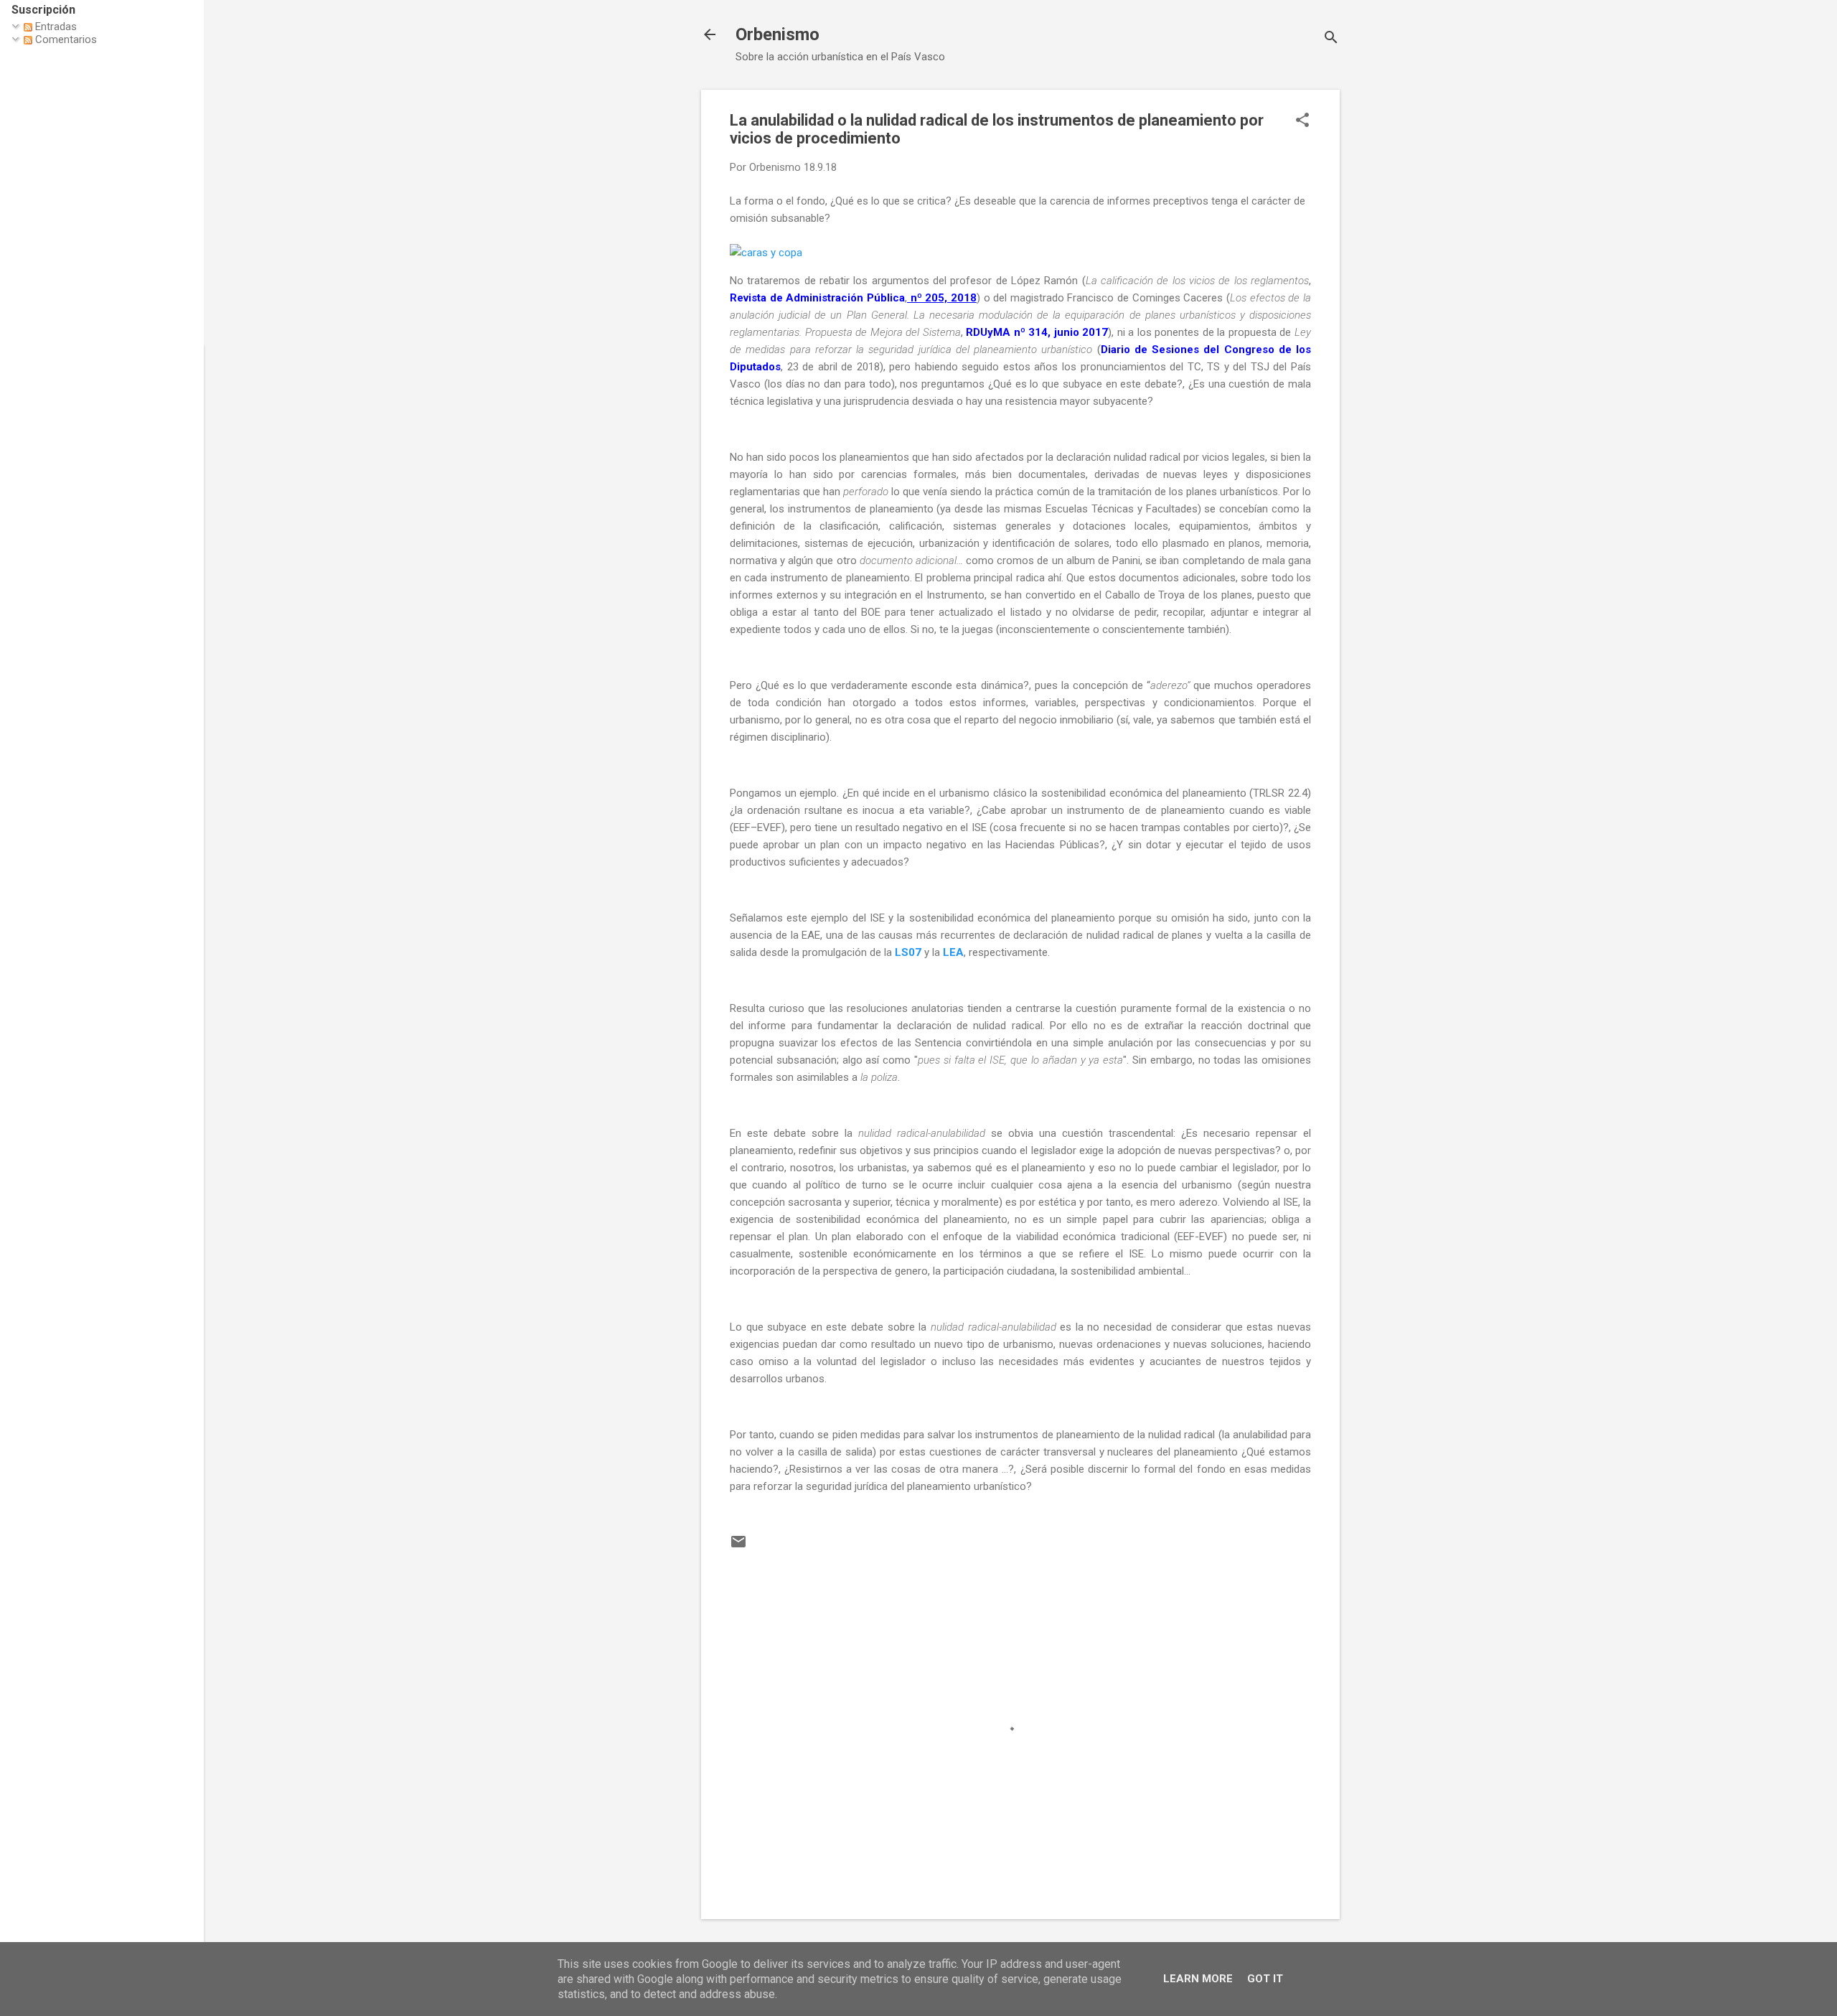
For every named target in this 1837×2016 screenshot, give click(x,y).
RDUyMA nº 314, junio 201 (1034, 332)
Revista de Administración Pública (817, 298)
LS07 (908, 952)
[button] (1302, 121)
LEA (953, 952)
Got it (1265, 1979)
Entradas (55, 27)
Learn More (1198, 1979)
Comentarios (65, 39)
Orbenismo (777, 34)
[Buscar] (1331, 39)
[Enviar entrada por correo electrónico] (738, 1547)
